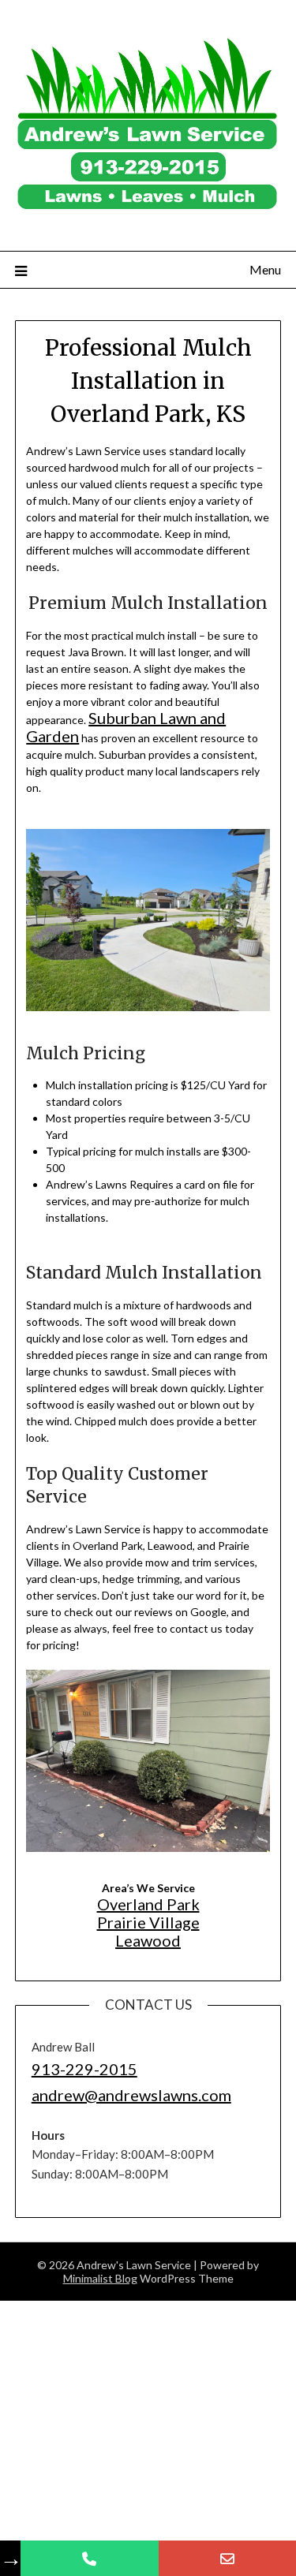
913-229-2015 (72, 2041)
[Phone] (89, 2558)
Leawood (148, 1918)
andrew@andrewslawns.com (105, 2061)
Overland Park (148, 1885)
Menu (265, 269)
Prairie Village (148, 1901)
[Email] (227, 2558)
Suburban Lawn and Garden (156, 718)
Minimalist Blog (100, 2240)
